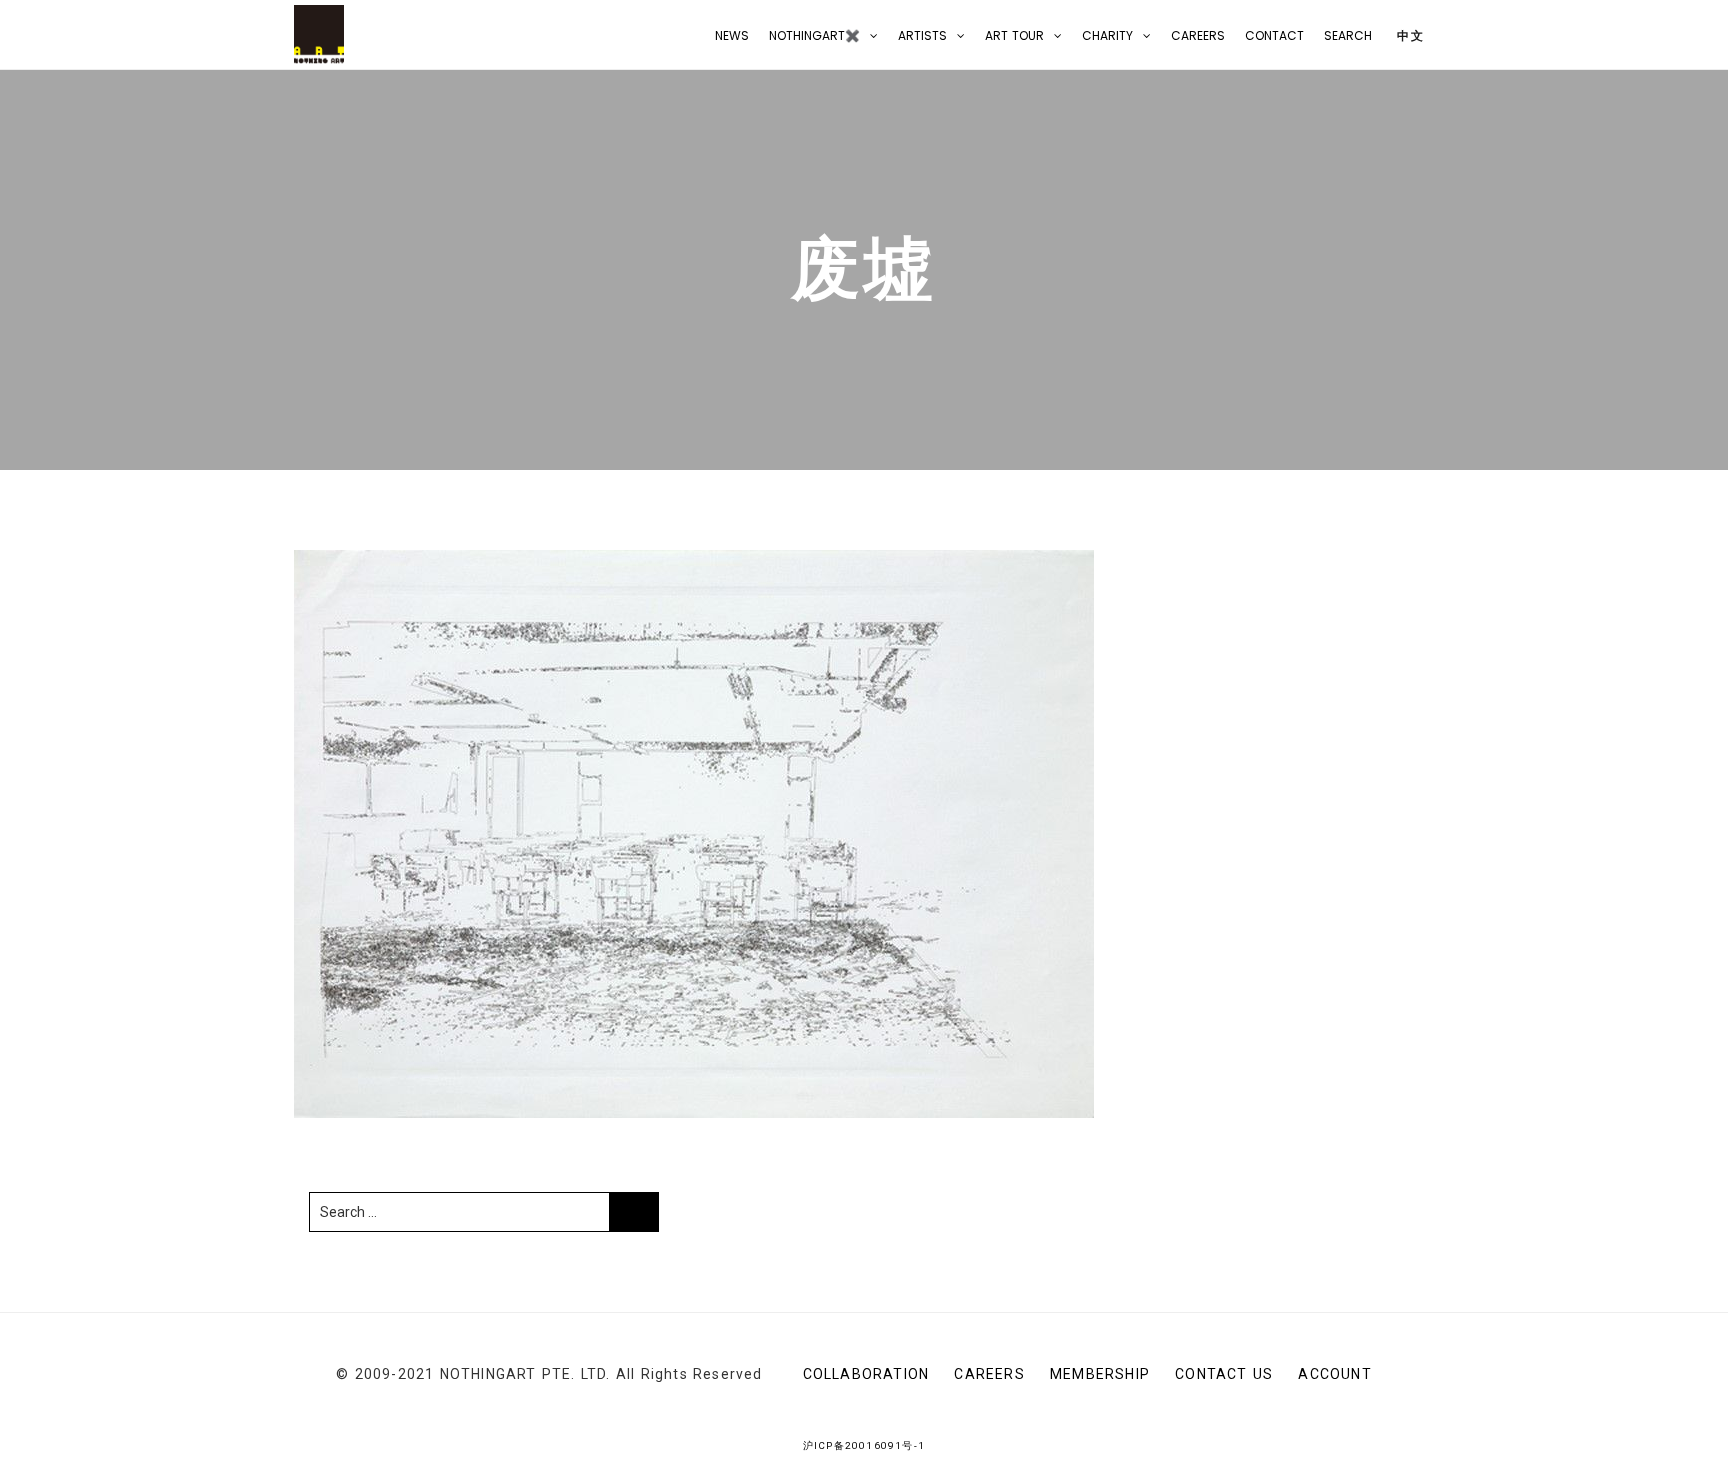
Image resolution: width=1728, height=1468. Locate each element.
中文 (1408, 35)
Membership (1100, 1374)
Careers (1198, 35)
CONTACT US (1224, 1374)
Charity (1107, 35)
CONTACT (1274, 35)
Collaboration (866, 1374)
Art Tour (1014, 35)
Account (1334, 1374)
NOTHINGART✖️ (814, 35)
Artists (922, 35)
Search (1348, 35)
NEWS (732, 35)
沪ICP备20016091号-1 (864, 1445)
